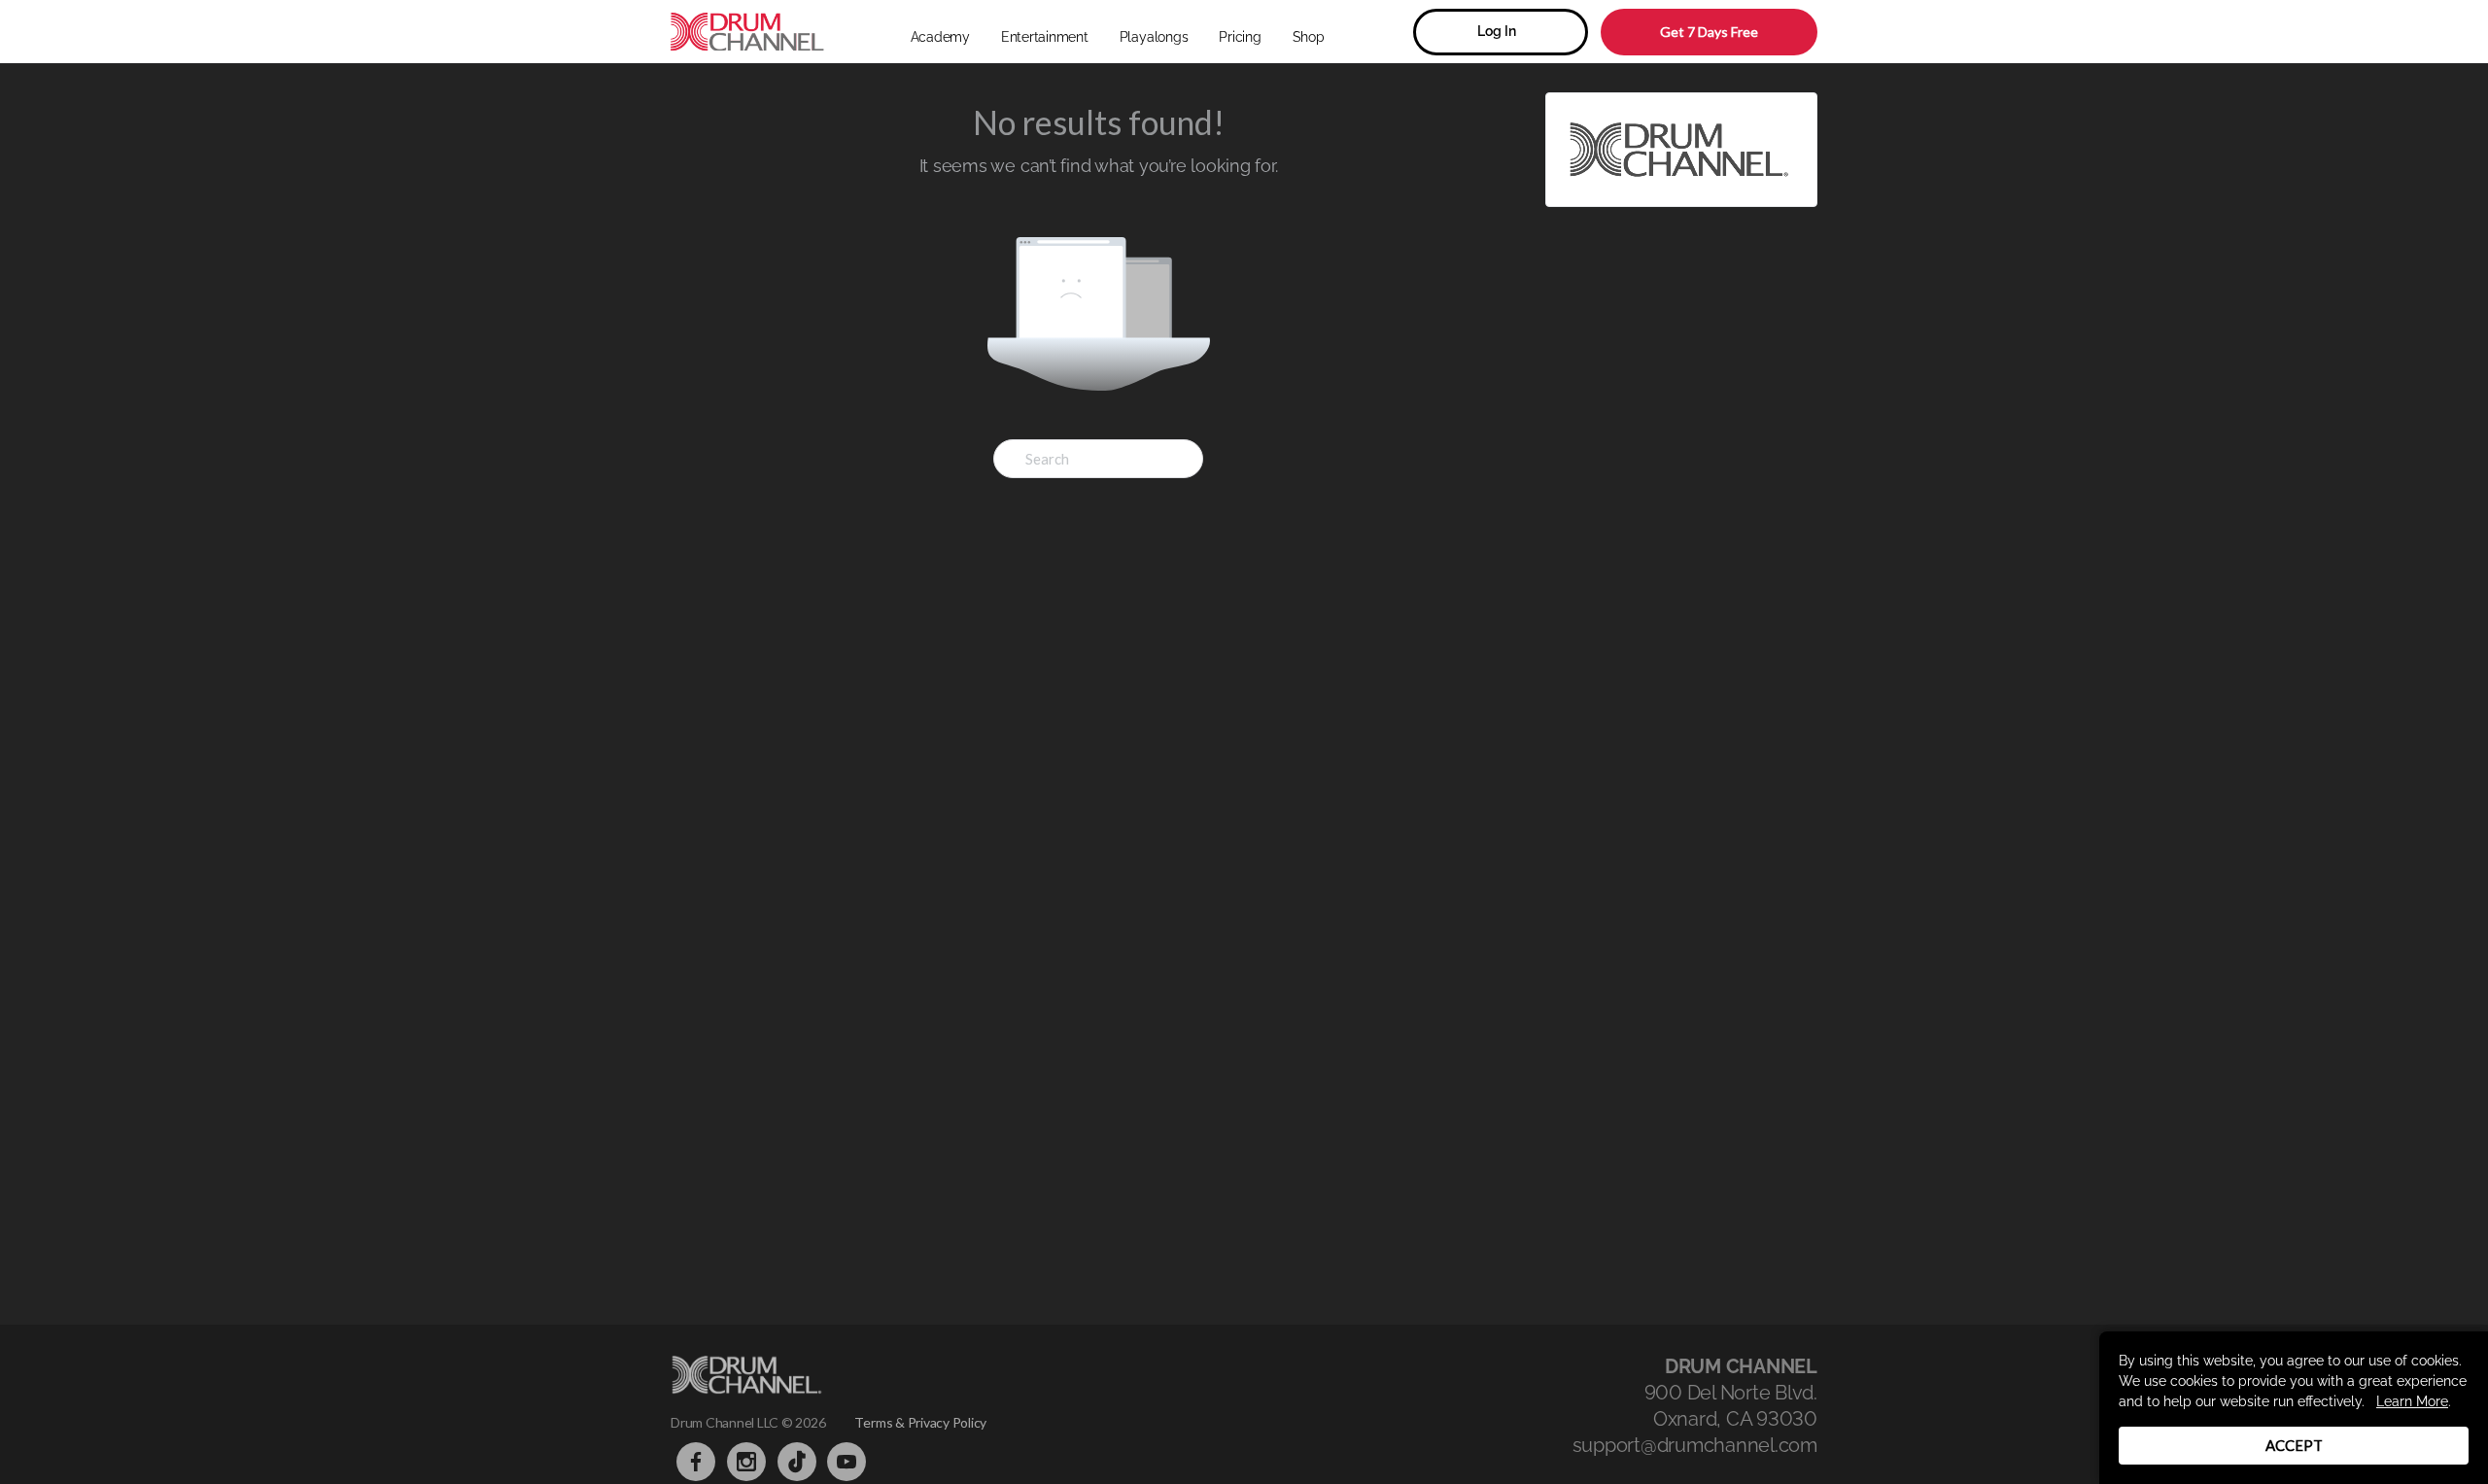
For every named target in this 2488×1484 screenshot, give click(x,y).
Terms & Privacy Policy (920, 1422)
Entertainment (1045, 37)
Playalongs (1154, 37)
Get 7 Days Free (1709, 32)
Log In (1497, 31)
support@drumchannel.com (1695, 1445)
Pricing (1240, 37)
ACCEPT (2294, 1445)
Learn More (2412, 1401)
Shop (1309, 37)
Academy (940, 37)
